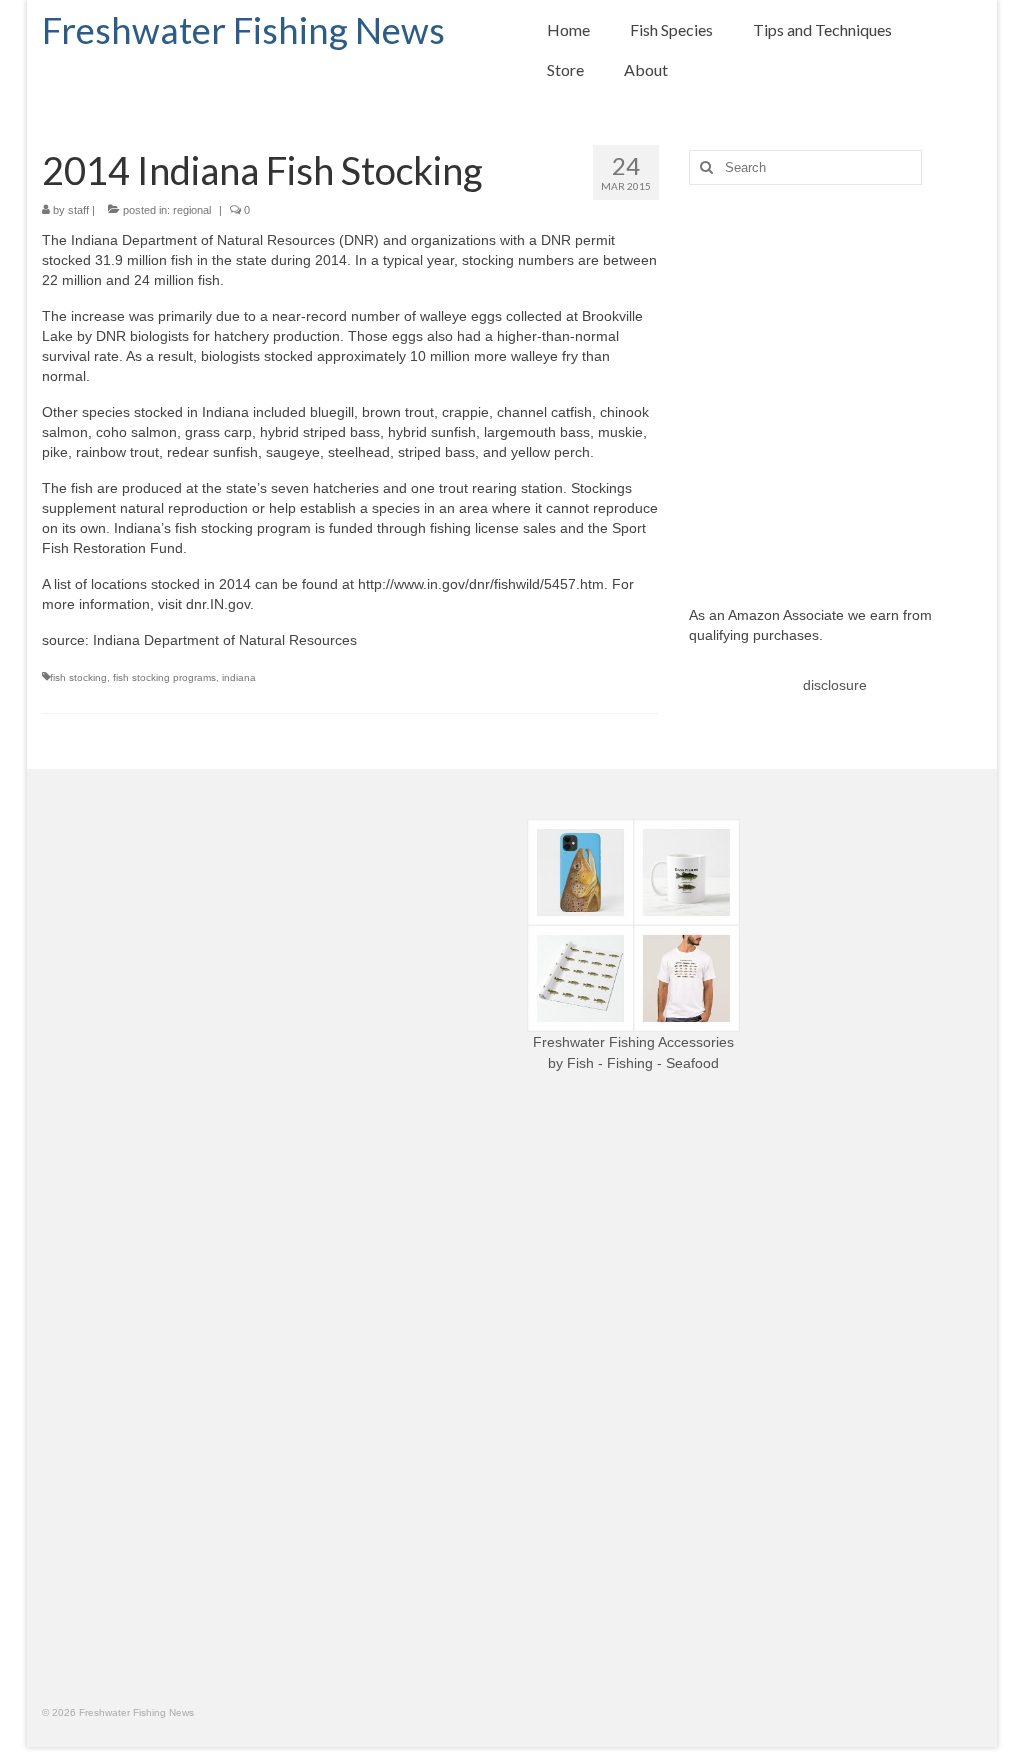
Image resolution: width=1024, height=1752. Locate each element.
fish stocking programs (164, 677)
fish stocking (78, 677)
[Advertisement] (835, 380)
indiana (239, 677)
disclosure (835, 685)
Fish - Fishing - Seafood (643, 1063)
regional (192, 210)
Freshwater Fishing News (243, 30)
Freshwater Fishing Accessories (633, 1042)
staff (78, 210)
